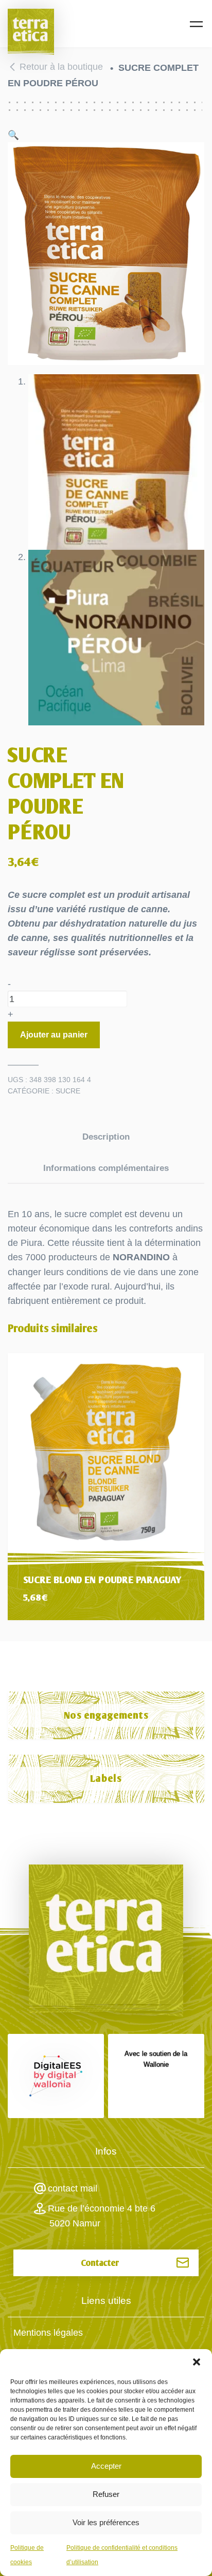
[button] (197, 2362)
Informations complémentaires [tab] (106, 1168)
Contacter (100, 2263)
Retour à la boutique (61, 67)
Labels (106, 1779)
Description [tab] (106, 1137)
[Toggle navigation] (196, 24)
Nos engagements (106, 1715)
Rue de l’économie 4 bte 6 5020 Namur (102, 2216)
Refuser (106, 2494)
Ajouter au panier (54, 1035)
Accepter (106, 2466)
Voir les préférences (106, 2522)
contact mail (73, 2188)
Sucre (68, 1091)
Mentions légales (48, 2333)
